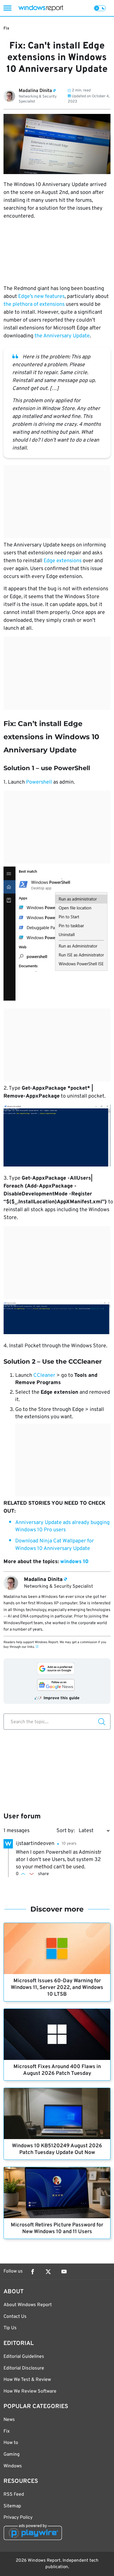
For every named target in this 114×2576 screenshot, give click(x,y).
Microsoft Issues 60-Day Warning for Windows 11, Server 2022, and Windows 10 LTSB (57, 1988)
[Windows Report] (41, 8)
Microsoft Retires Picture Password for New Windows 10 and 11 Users (57, 2228)
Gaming (12, 2455)
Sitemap (12, 2506)
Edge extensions (63, 561)
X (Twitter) (48, 2272)
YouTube (64, 2272)
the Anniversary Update (62, 336)
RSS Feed (14, 2495)
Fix (6, 28)
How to (11, 2443)
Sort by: (66, 1831)
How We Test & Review (27, 2380)
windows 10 (74, 1562)
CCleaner (45, 1375)
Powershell (40, 782)
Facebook (32, 2272)
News (9, 2420)
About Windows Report (28, 2305)
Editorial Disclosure (24, 2368)
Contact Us (15, 2317)
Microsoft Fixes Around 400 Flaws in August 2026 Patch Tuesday (57, 2070)
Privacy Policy (18, 2518)
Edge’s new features (41, 297)
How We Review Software (30, 2391)
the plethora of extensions (34, 304)
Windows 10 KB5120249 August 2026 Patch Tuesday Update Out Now (57, 2149)
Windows (13, 2466)
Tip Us (10, 2328)
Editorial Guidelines (24, 2357)
